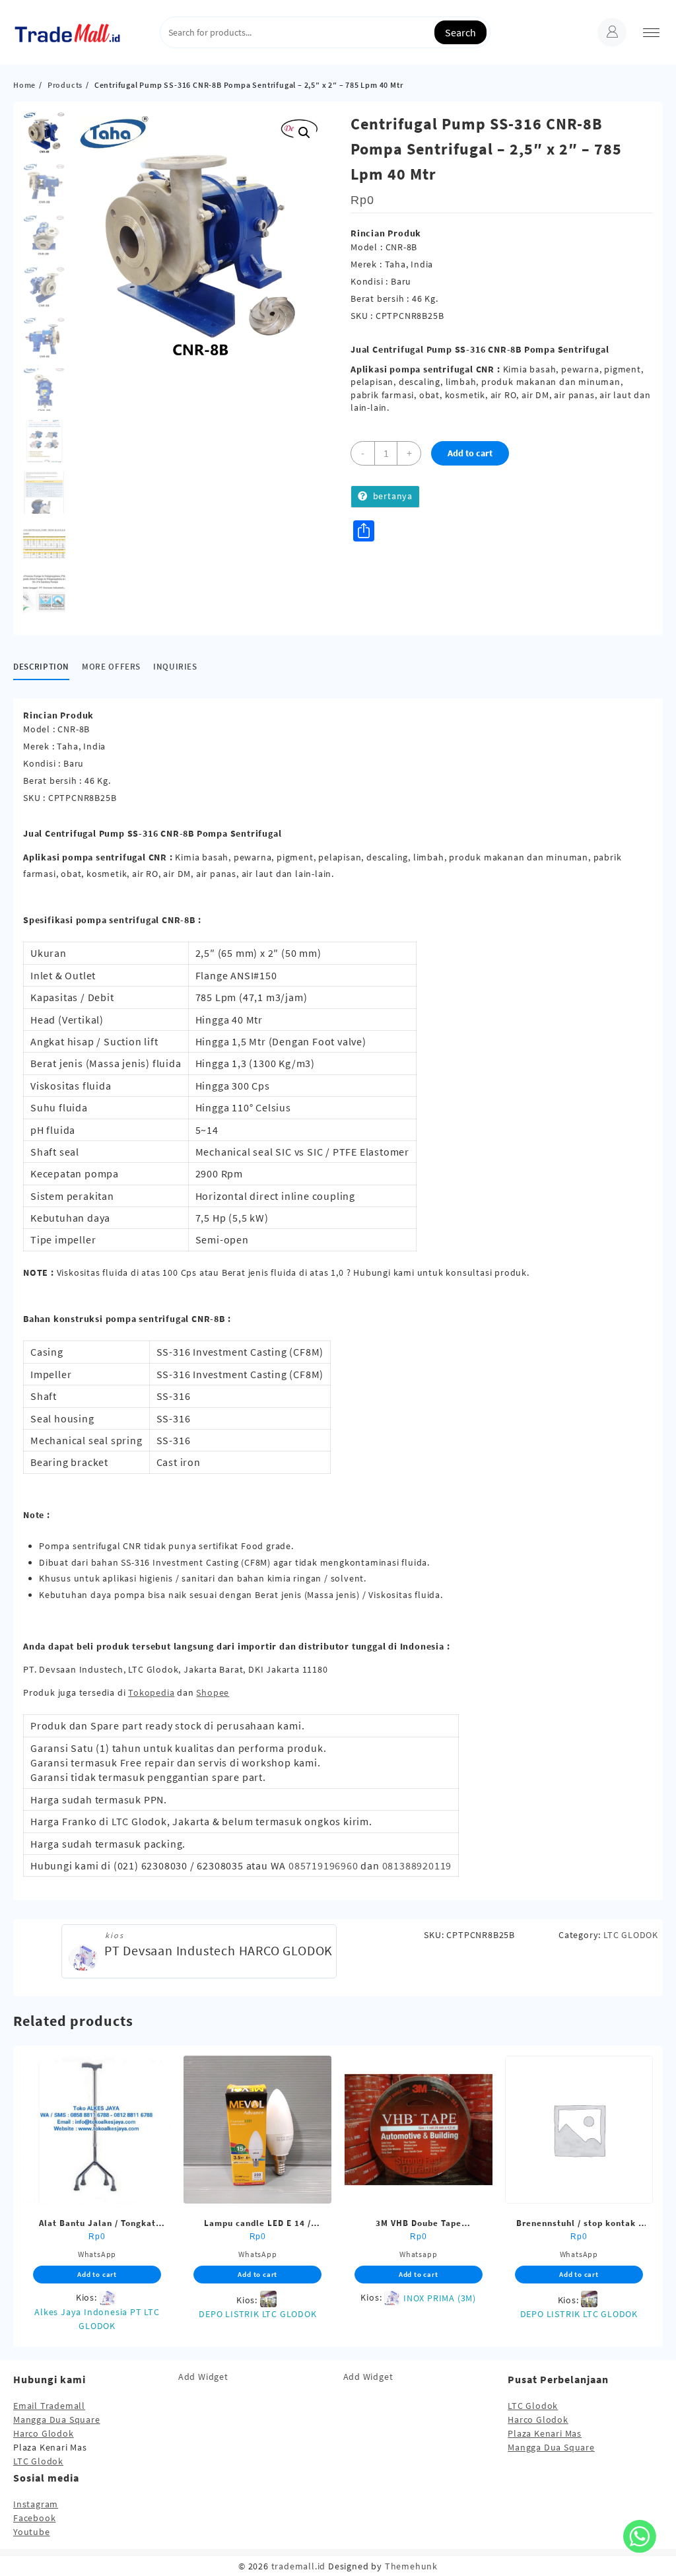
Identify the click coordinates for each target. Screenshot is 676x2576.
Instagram (36, 2504)
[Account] (612, 32)
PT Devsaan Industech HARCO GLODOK (219, 1950)
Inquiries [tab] (175, 667)
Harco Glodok (44, 2433)
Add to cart (470, 453)
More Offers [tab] (111, 667)
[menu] (651, 33)
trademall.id (299, 2566)
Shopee (213, 1692)
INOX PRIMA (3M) (440, 2298)
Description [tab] (41, 667)
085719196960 (323, 1865)
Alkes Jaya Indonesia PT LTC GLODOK (97, 2319)
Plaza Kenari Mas (545, 2433)
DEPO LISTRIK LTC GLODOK (257, 2314)
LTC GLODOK (631, 1935)
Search (460, 32)
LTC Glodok (38, 2461)
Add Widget (203, 2377)
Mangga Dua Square (57, 2419)
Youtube (32, 2532)
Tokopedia (151, 1692)
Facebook (34, 2518)
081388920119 (417, 1865)
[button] (304, 133)
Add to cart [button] (97, 2274)
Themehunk (411, 2566)
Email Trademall (49, 2406)
